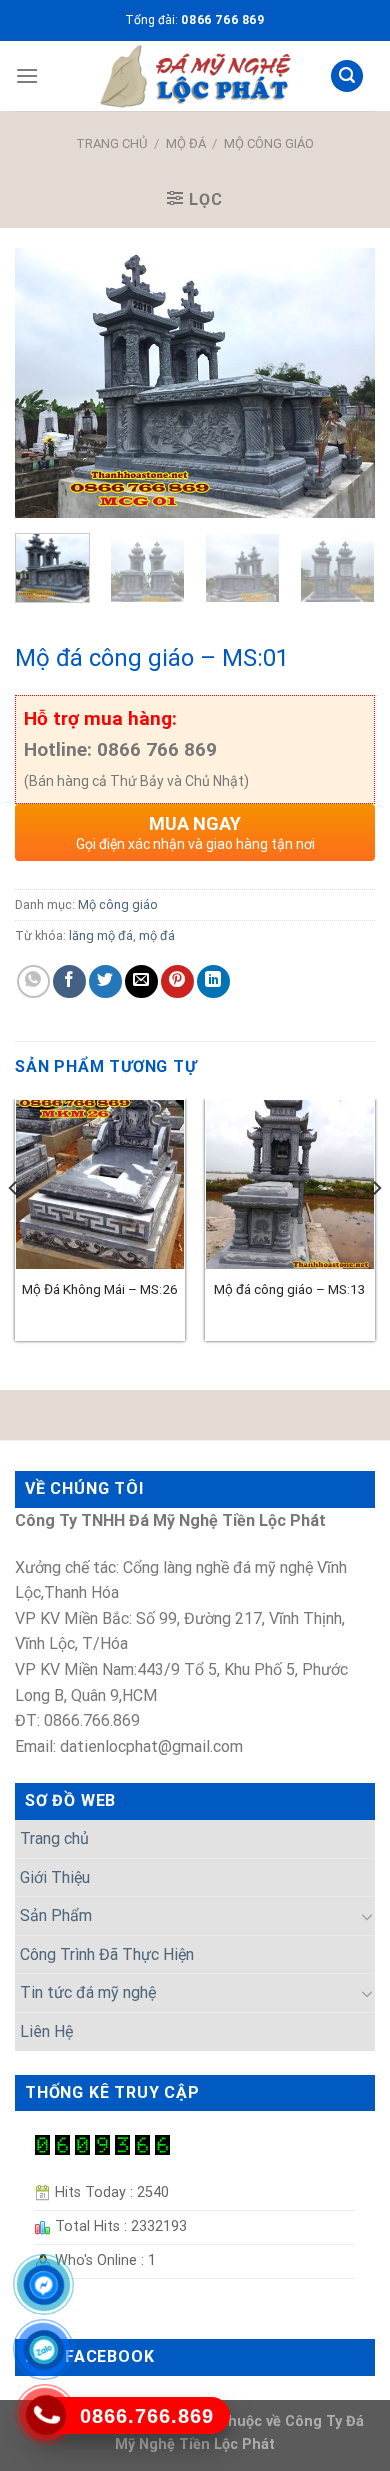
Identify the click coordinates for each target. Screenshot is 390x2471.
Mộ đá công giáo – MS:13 (290, 1289)
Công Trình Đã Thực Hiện (107, 1954)
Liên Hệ (46, 2031)
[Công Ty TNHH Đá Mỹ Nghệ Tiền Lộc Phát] (195, 76)
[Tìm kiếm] (347, 76)
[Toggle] (367, 1916)
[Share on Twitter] (105, 981)
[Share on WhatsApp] (33, 981)
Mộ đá (186, 143)
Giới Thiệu (55, 1877)
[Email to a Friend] (141, 981)
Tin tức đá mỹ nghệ (88, 1992)
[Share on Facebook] (69, 981)
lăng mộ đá (101, 935)
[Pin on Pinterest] (177, 981)
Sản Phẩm (56, 1915)
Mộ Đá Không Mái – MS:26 (100, 1289)
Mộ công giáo (269, 143)
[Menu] (27, 75)
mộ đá (157, 935)
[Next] (343, 383)
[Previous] (47, 383)
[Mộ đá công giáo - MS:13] (290, 1184)
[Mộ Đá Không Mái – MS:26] (100, 1184)
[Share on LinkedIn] (213, 981)
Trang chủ (111, 143)
